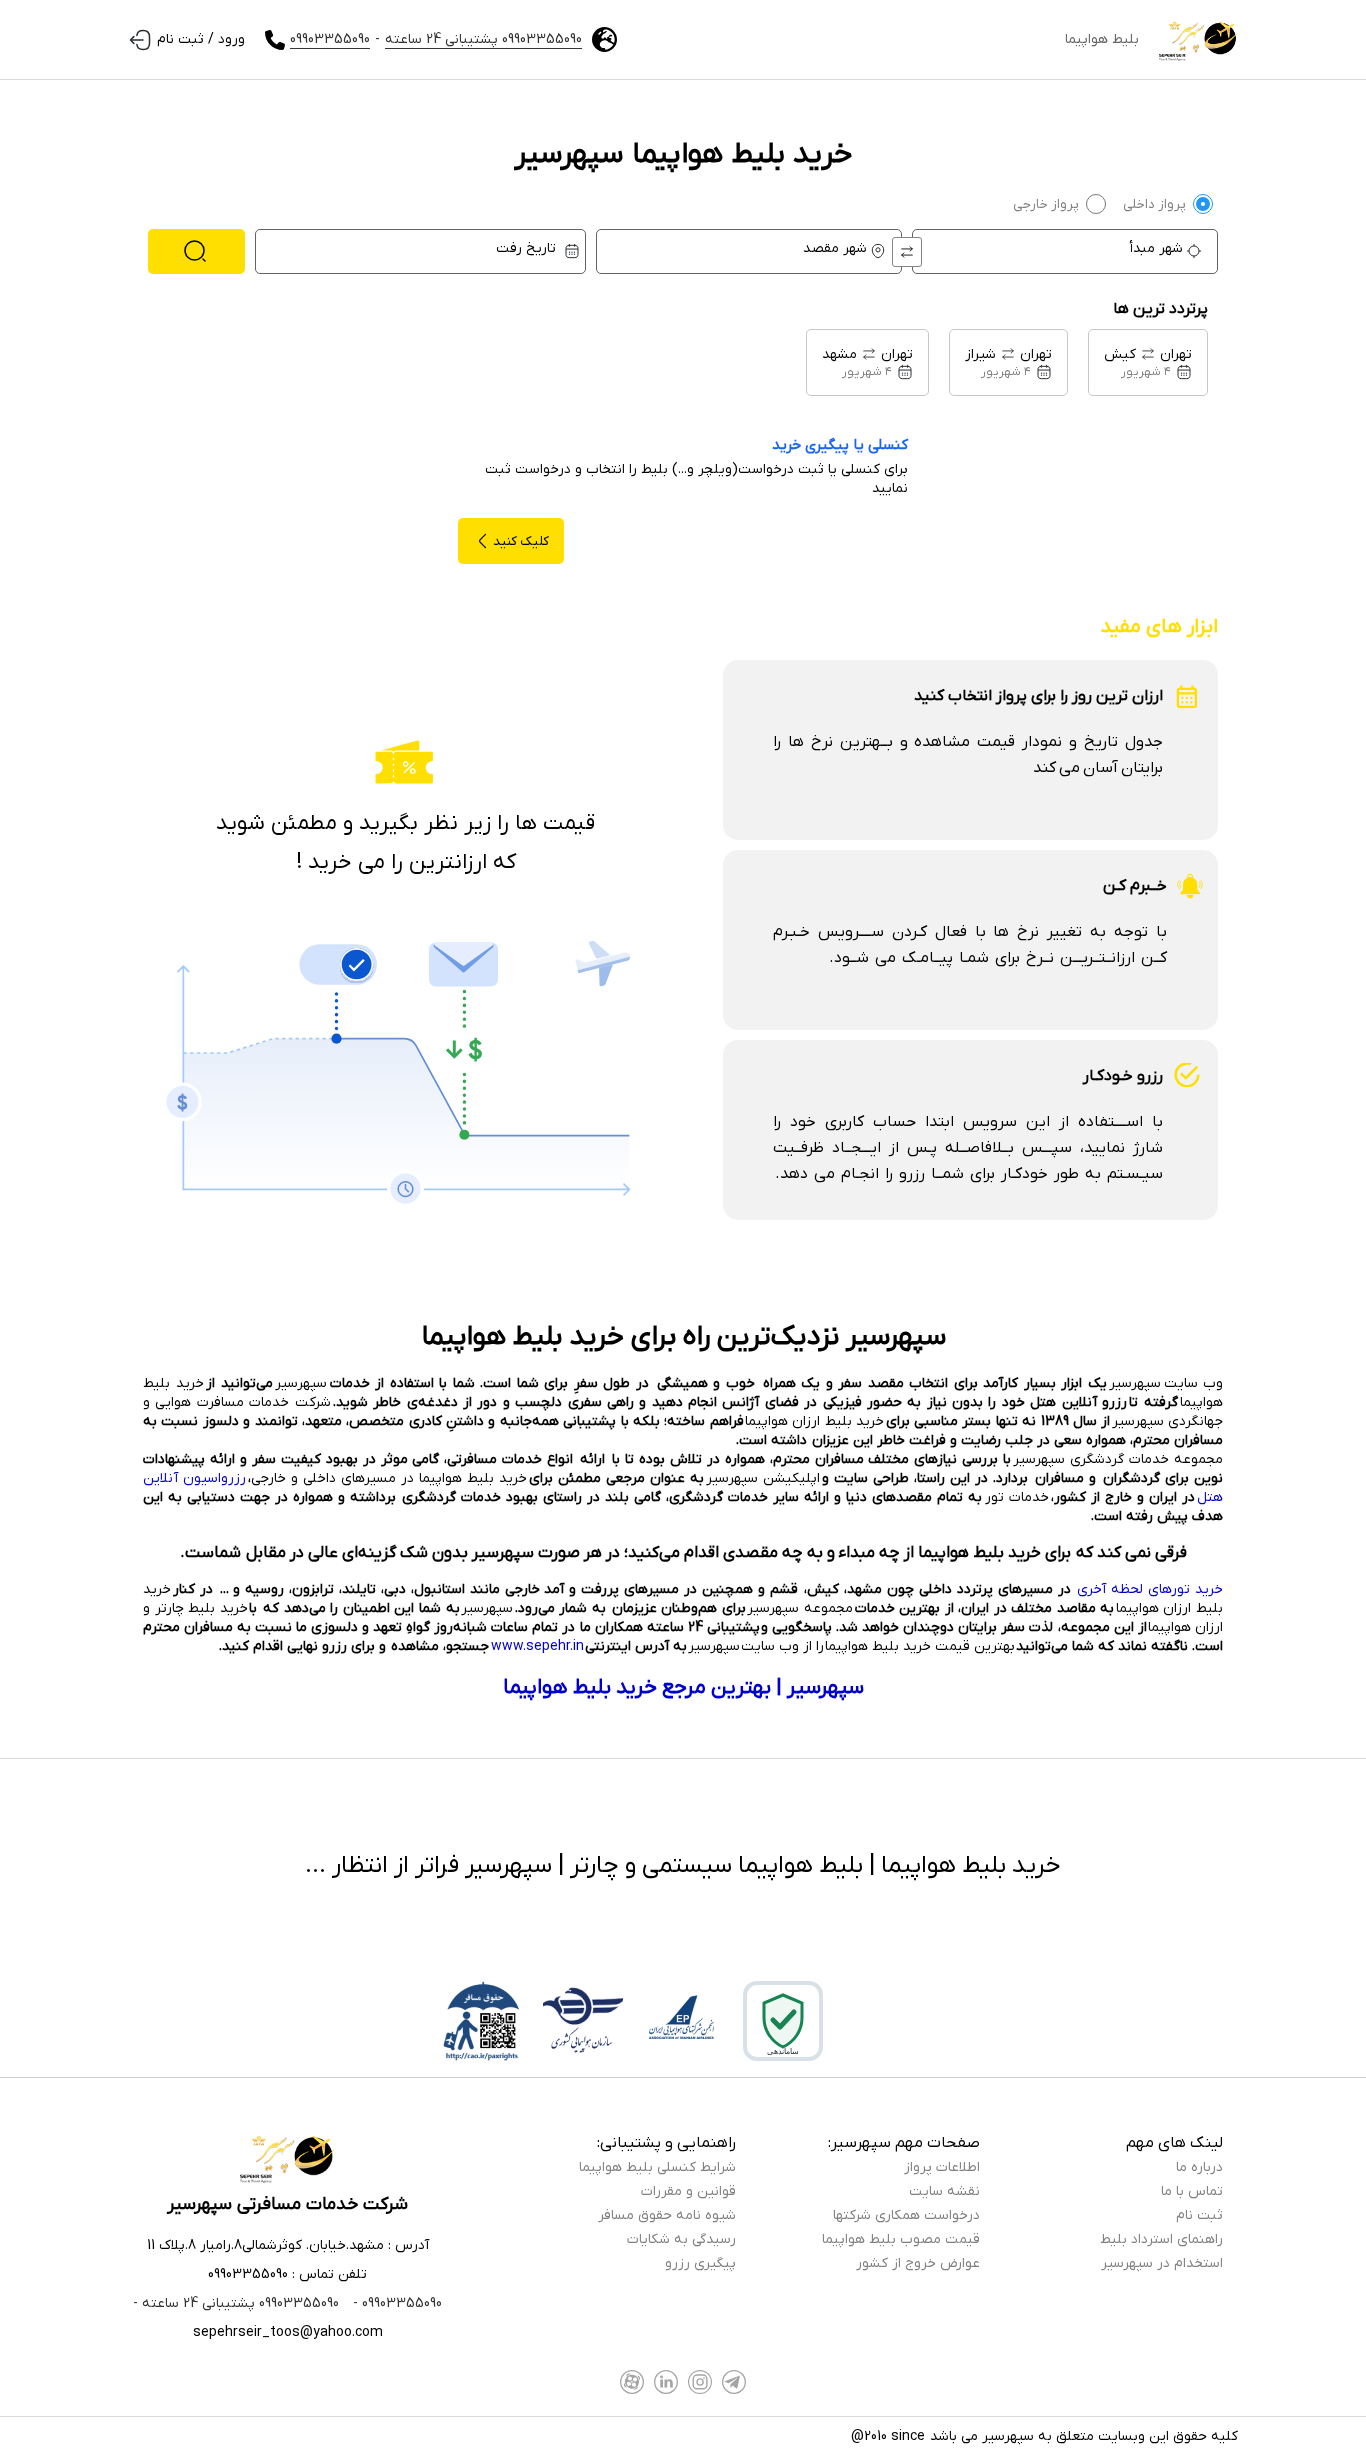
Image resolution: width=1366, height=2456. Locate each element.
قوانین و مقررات (688, 2191)
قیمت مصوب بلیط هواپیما (901, 2239)
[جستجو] (196, 251)
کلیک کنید (521, 541)
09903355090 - (395, 2303)
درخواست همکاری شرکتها (906, 2215)
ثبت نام (1199, 2215)
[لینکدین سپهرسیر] (666, 2382)
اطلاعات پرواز (942, 2167)
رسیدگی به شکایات (681, 2239)
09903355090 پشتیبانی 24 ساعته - (236, 2303)
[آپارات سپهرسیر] (632, 2382)
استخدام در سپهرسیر (1162, 2263)
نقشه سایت (944, 2191)
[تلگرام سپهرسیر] (734, 2382)
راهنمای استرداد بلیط (1161, 2239)
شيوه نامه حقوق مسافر (667, 2215)
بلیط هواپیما (1102, 39)
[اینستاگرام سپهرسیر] (700, 2382)
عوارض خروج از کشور (918, 2263)
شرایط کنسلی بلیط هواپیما (657, 2167)
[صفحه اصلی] (1198, 40)
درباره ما (1199, 2167)
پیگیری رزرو (700, 2263)
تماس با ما (1192, 2191)
